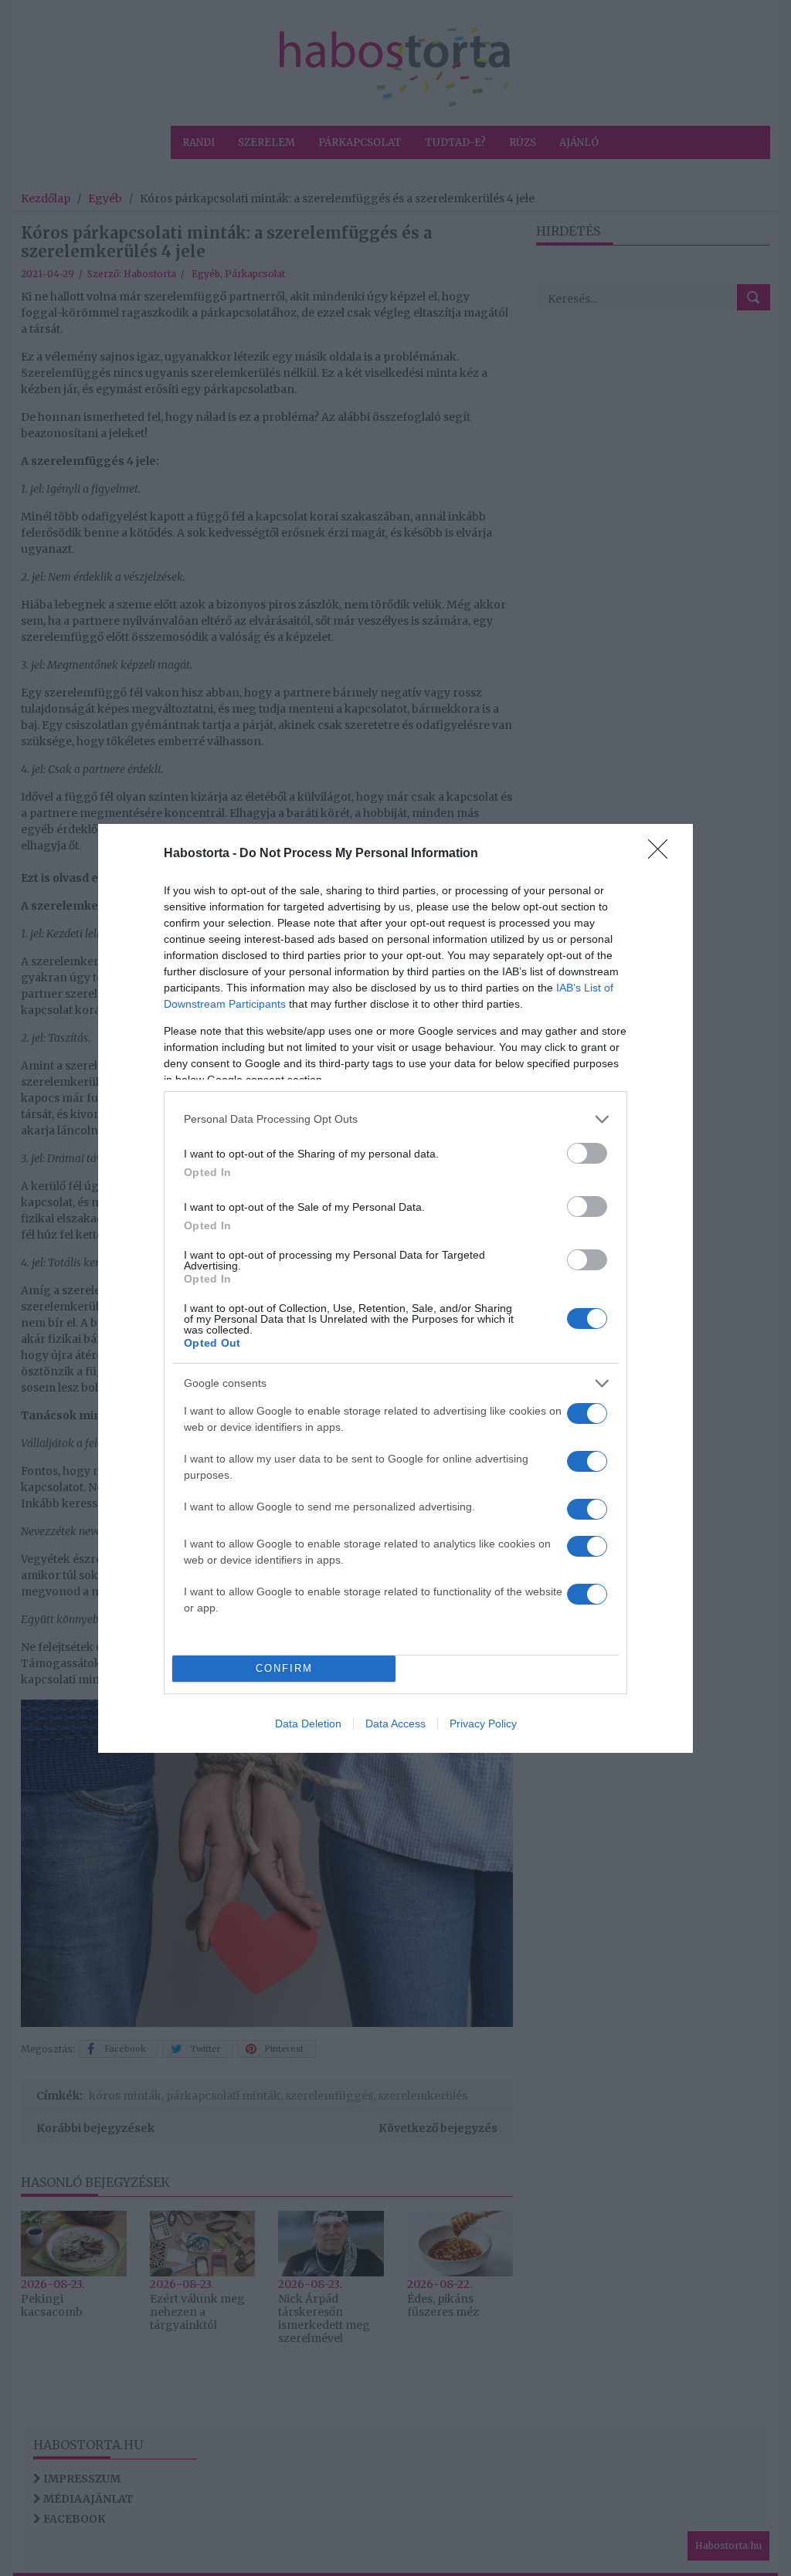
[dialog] (395, 1288)
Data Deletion (308, 1724)
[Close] (663, 854)
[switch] (587, 1153)
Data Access (395, 1724)
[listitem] (395, 1119)
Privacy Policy (483, 1724)
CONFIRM (284, 1668)
